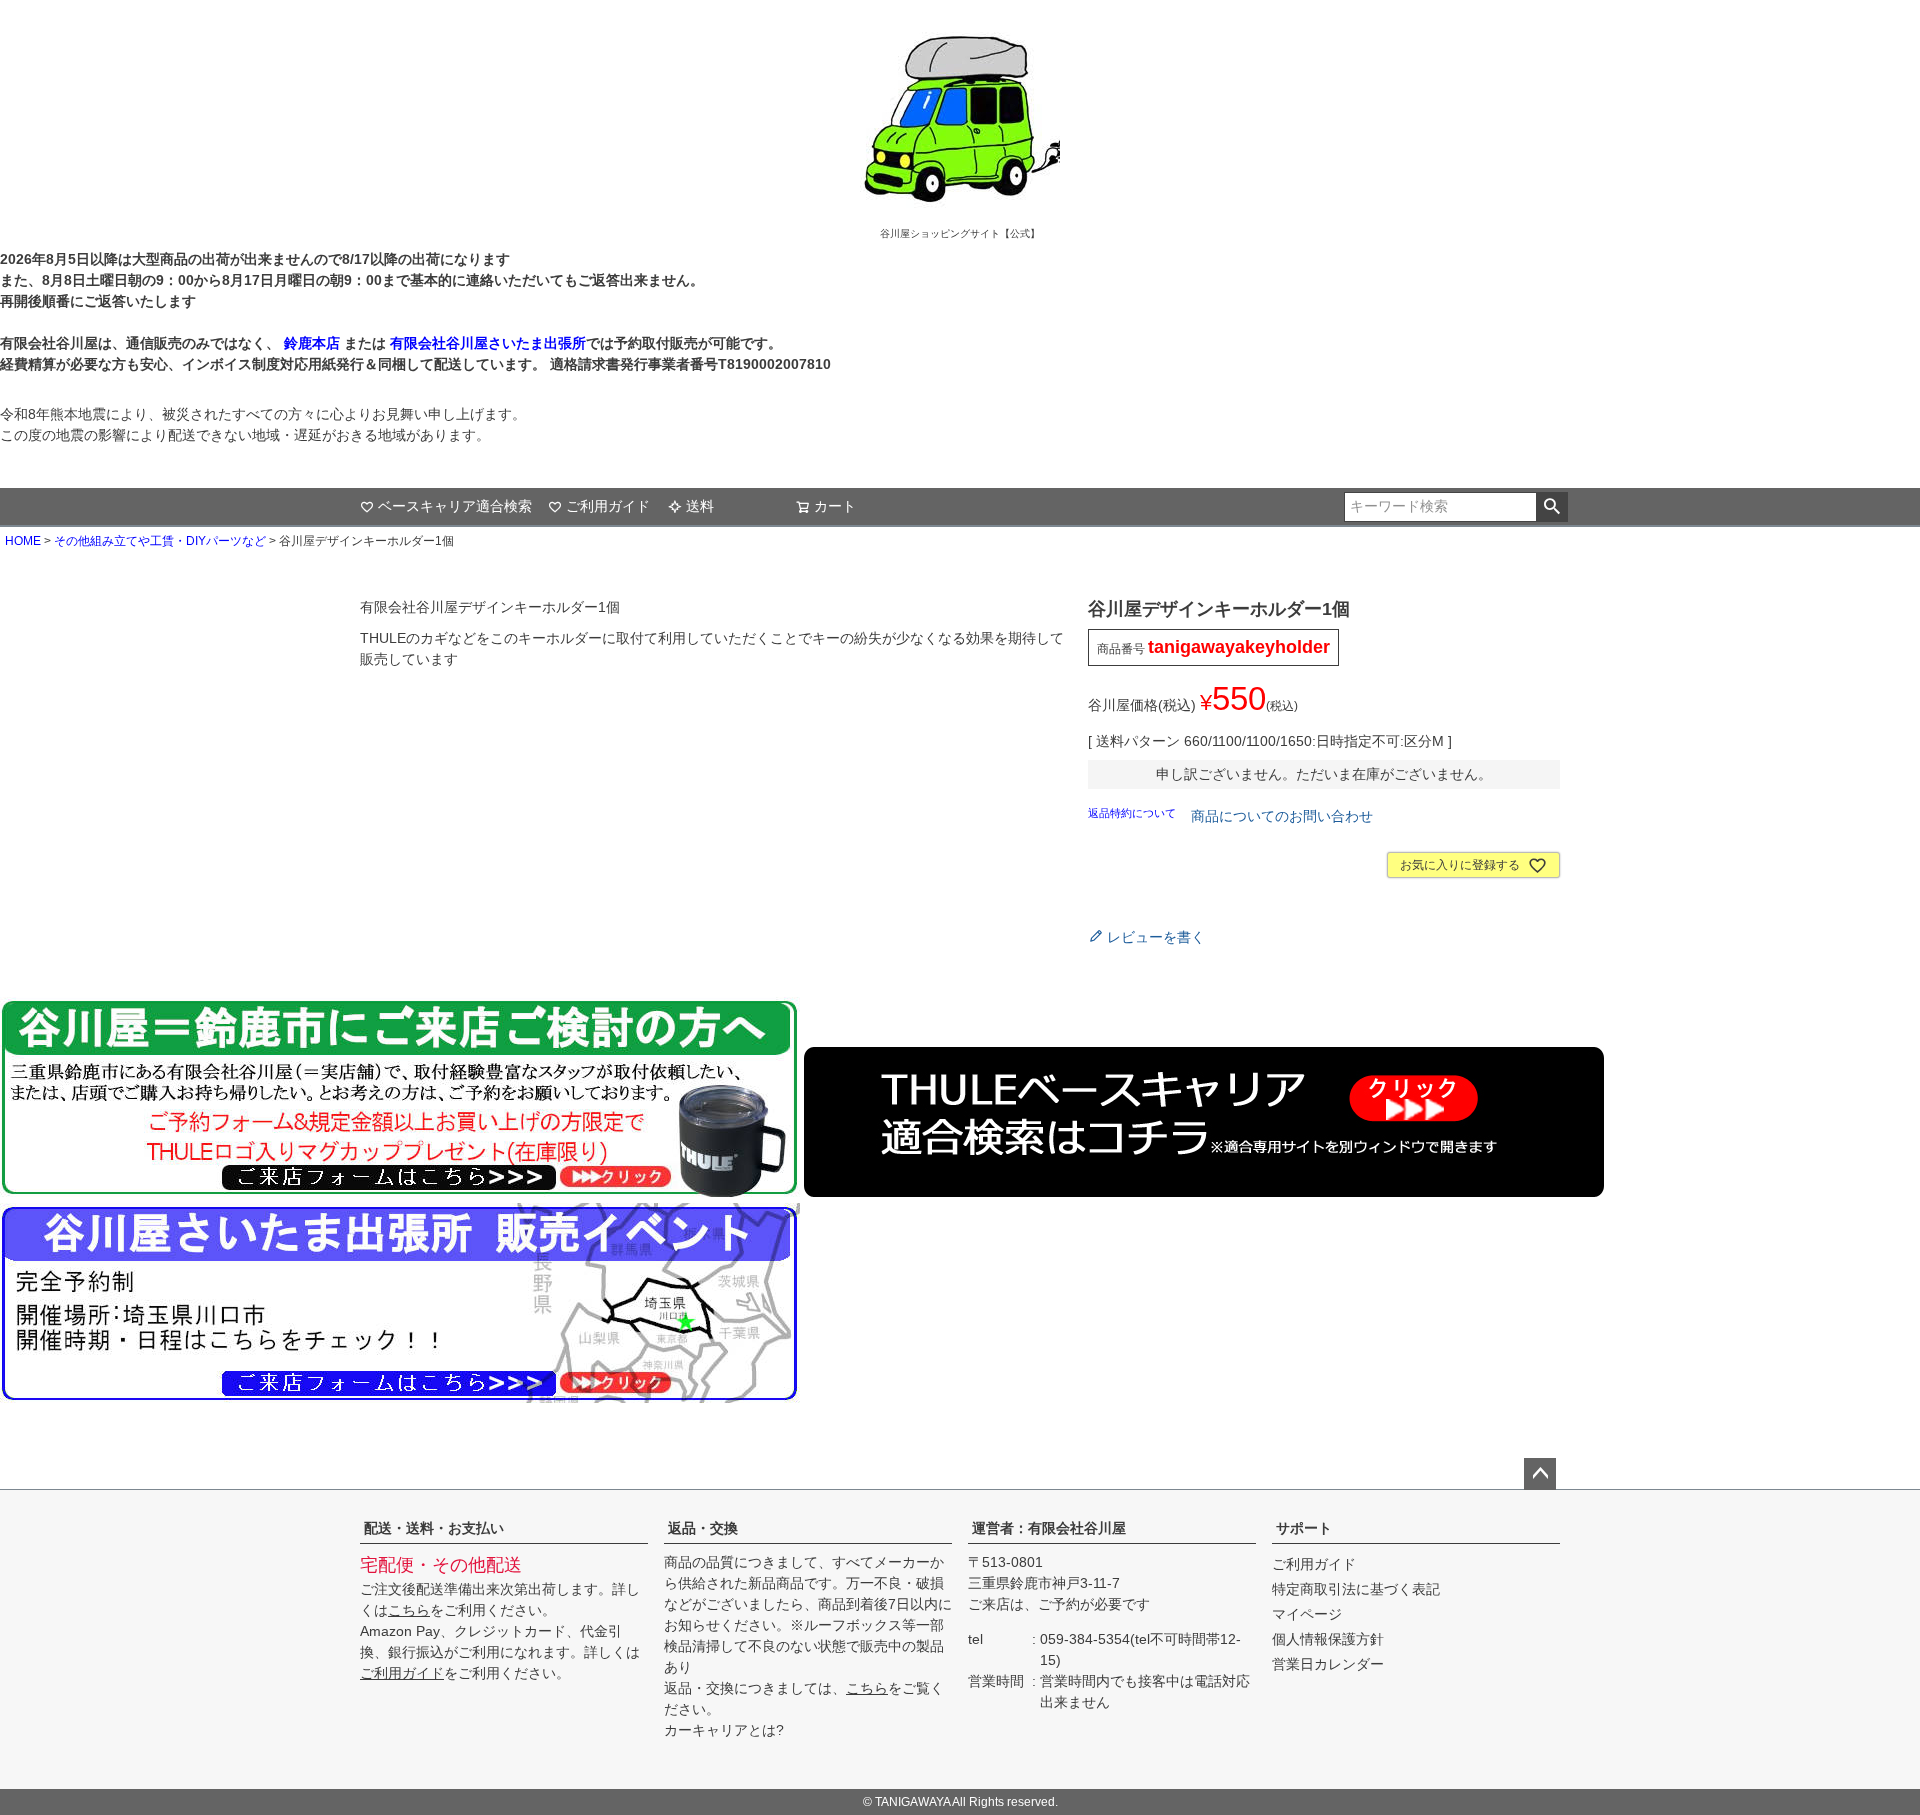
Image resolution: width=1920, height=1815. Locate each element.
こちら (409, 1610)
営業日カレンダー (1328, 1664)
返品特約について (1133, 813)
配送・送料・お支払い (434, 1528)
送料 (700, 506)
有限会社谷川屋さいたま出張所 (486, 343)
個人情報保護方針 (1328, 1639)
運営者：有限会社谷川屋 (1049, 1528)
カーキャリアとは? (724, 1730)
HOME (23, 541)
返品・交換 (703, 1528)
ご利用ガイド (608, 506)
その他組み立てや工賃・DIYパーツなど (160, 541)
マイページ (1307, 1614)
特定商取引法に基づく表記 (1356, 1589)
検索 (1551, 507)
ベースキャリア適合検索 (455, 506)
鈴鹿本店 (312, 343)
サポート (1304, 1528)
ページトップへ (1540, 1474)
